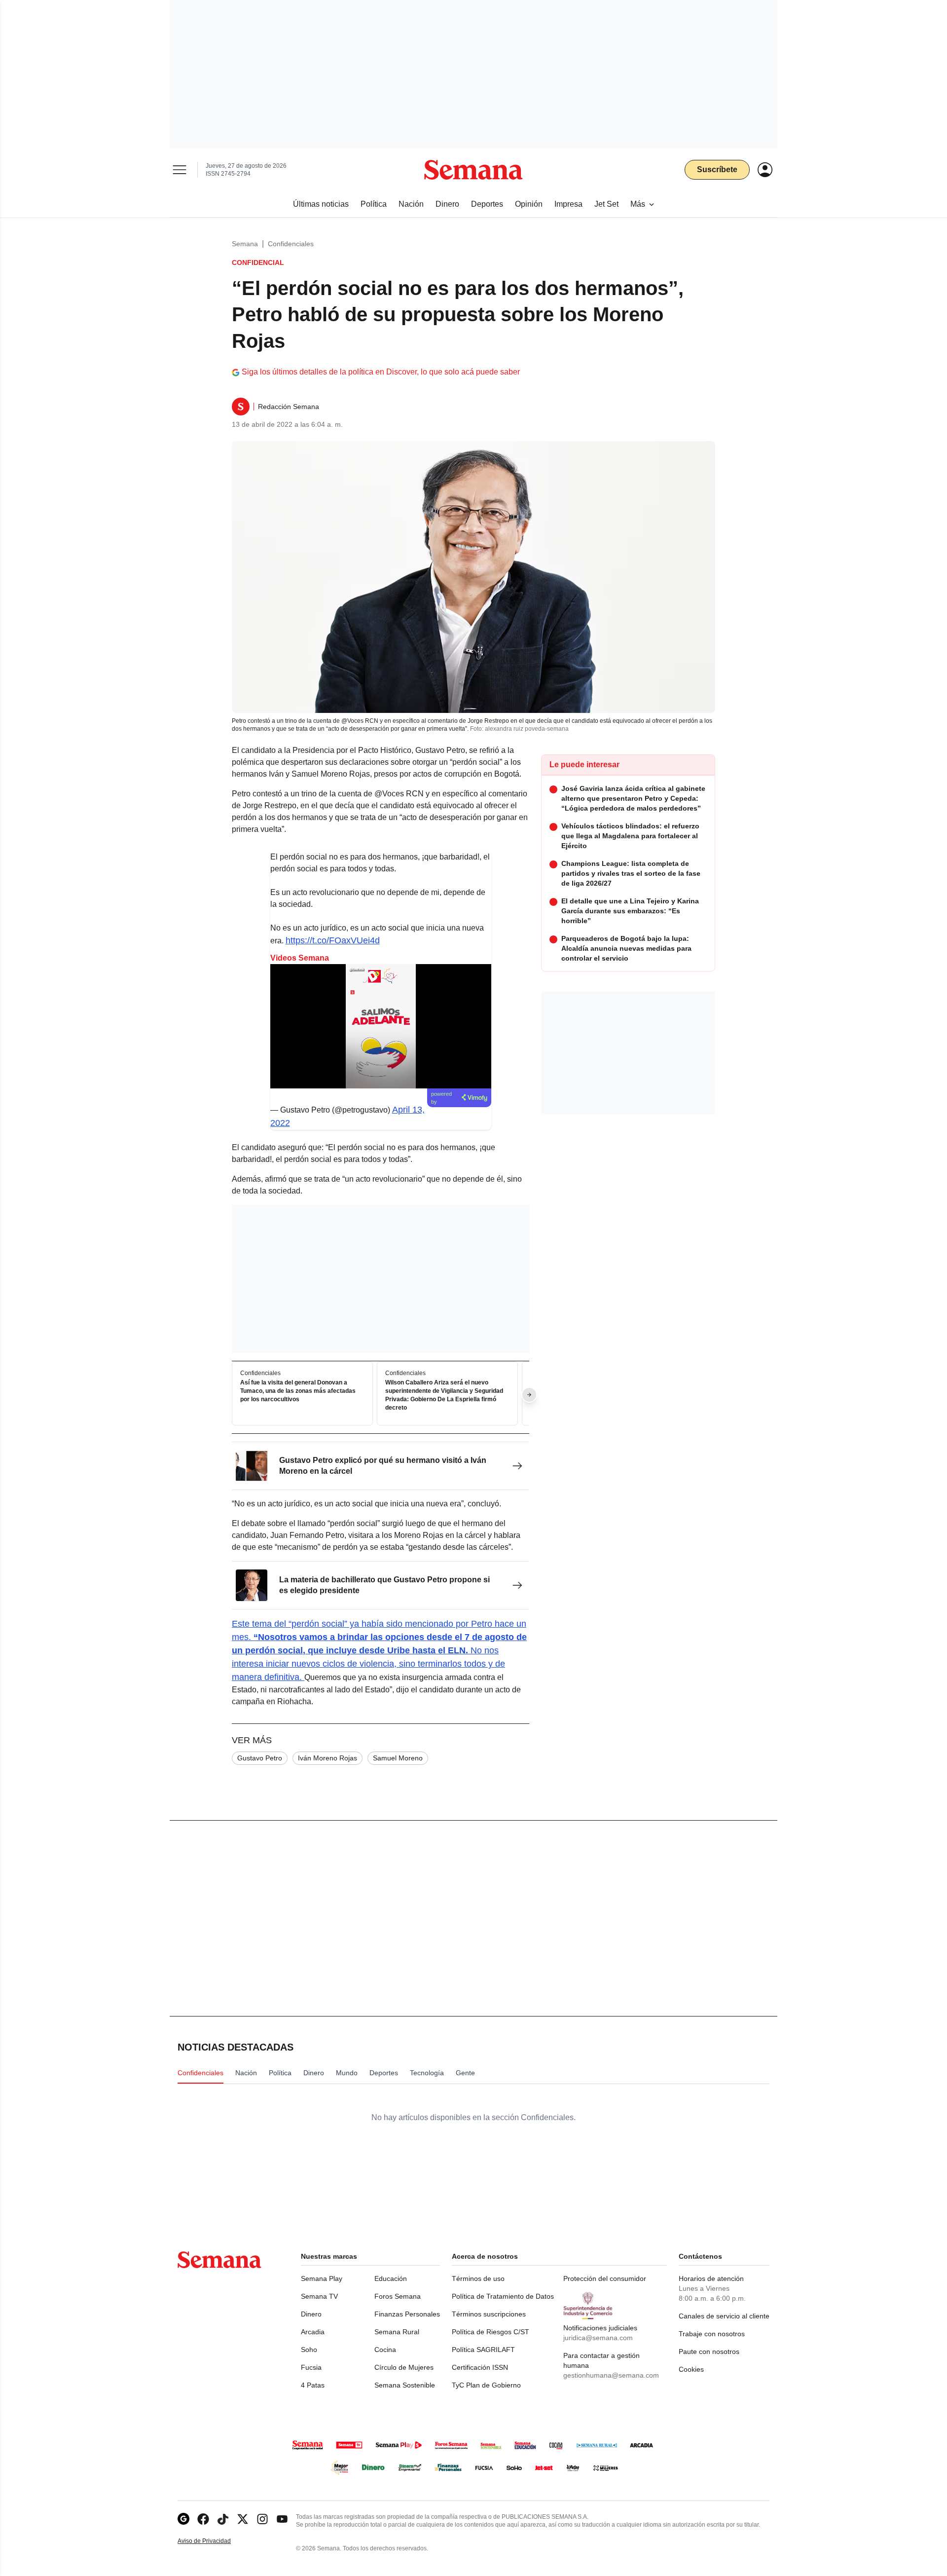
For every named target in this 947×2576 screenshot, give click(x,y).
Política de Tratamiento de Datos (503, 2296)
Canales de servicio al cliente (724, 2316)
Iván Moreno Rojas (328, 1758)
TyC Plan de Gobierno (486, 2385)
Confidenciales (291, 244)
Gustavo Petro (260, 1758)
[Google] (183, 2519)
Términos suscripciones (489, 2314)
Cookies (691, 2369)
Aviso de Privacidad (215, 2541)
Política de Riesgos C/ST (491, 2332)
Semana (245, 244)
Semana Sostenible (405, 2385)
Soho (309, 2350)
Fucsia (311, 2367)
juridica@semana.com (598, 2338)
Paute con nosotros (709, 2352)
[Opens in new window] (203, 2519)
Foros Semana (398, 2296)
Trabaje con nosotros (712, 2334)
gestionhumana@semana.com (611, 2375)
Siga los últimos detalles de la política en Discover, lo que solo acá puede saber (381, 372)
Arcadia (313, 2332)
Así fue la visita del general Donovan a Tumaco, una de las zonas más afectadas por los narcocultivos (298, 1391)
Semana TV (319, 2296)
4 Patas (313, 2385)
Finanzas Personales (407, 2314)
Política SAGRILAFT (483, 2350)
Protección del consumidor (605, 2278)
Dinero (311, 2314)
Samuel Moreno (398, 1758)
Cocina (385, 2350)
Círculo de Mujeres (404, 2367)
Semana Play (322, 2278)
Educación (391, 2278)
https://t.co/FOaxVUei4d (333, 940)
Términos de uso (478, 2278)
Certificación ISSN (480, 2367)
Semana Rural (397, 2332)
